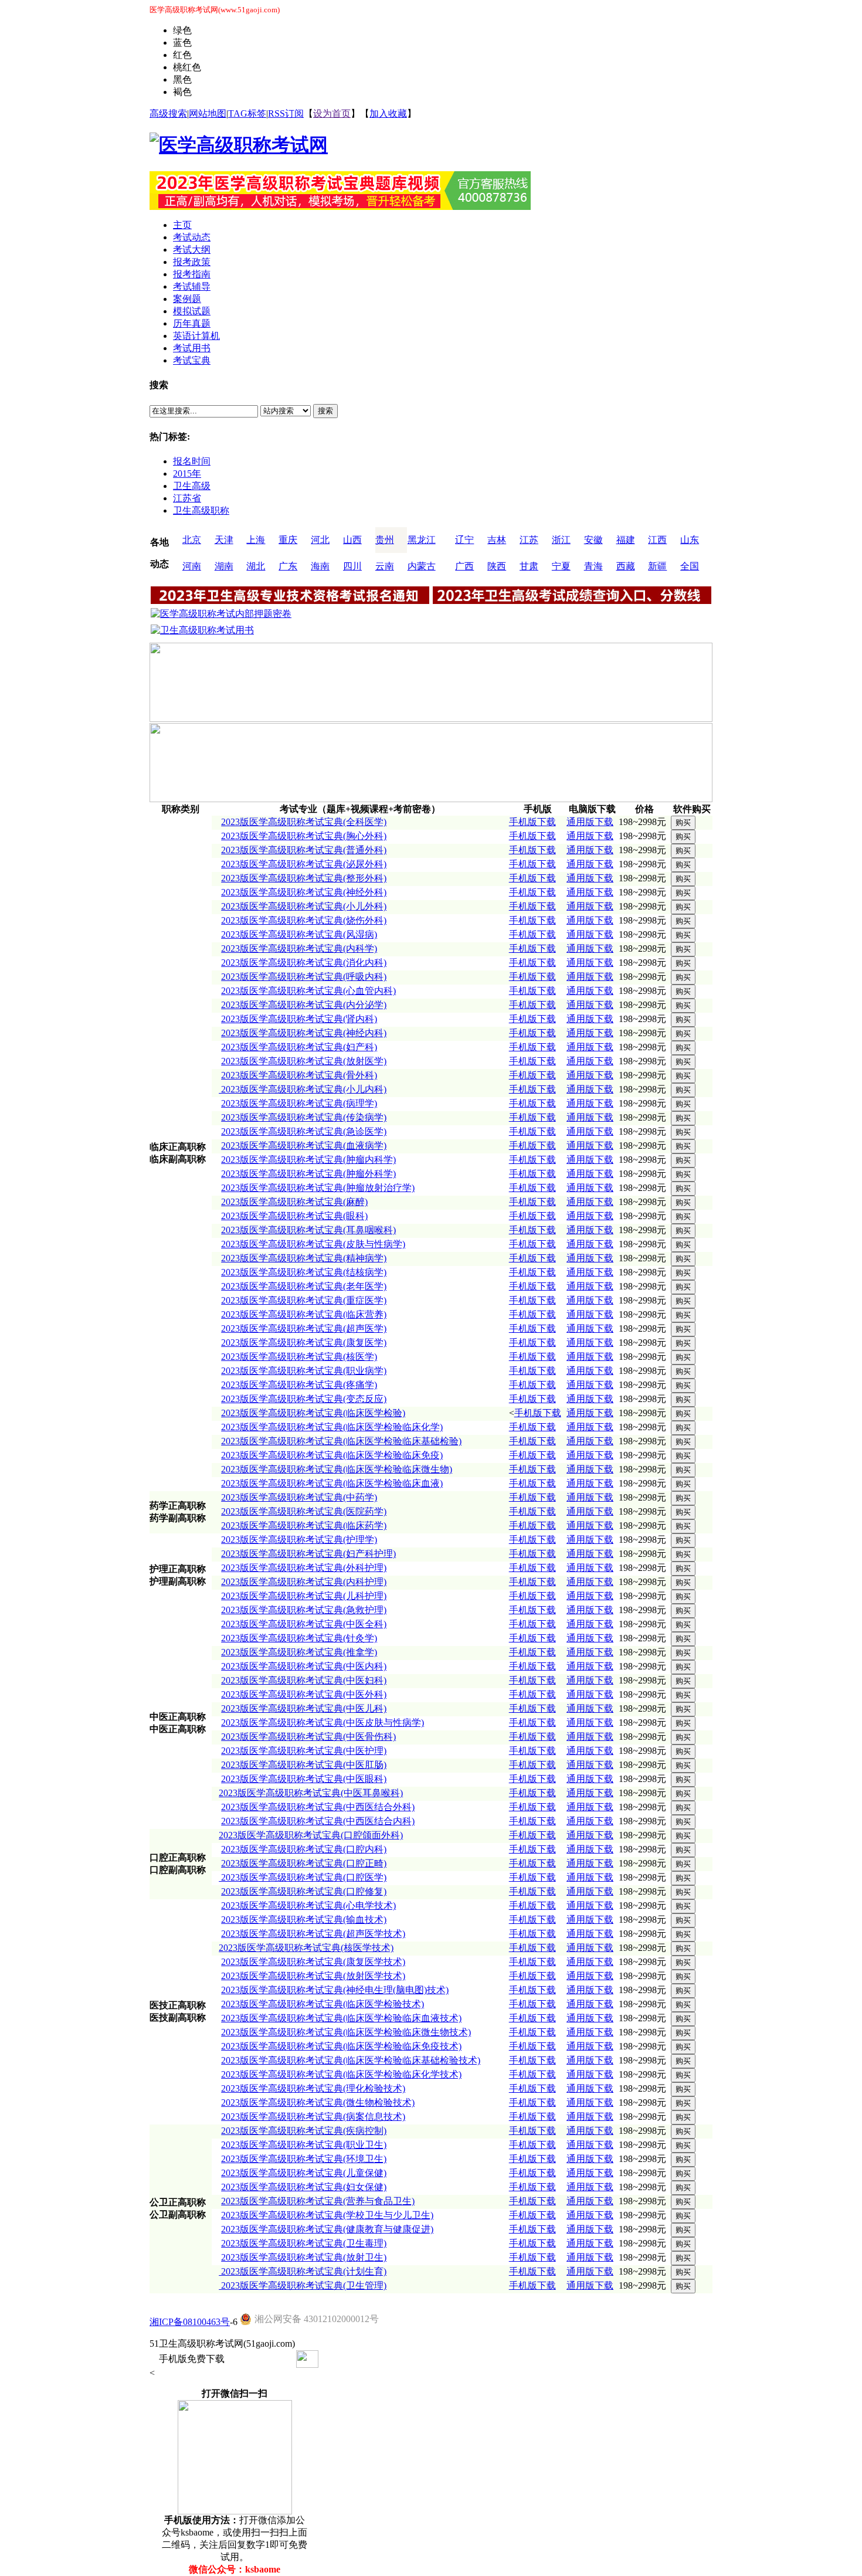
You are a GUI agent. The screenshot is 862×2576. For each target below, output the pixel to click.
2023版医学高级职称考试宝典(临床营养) (304, 1314)
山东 (690, 540)
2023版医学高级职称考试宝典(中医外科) (304, 1694)
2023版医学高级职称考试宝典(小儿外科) (304, 906)
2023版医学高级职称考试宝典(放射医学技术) (313, 1976)
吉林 (497, 540)
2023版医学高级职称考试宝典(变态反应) (304, 1399)
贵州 (385, 540)
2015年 (187, 474)
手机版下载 (532, 822)
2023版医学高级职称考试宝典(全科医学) (304, 822)
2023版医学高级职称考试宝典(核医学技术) (306, 1948)
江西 (657, 540)
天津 (224, 540)
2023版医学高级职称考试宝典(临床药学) (304, 1525)
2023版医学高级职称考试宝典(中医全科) (304, 1624)
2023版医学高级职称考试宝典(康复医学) (304, 1343)
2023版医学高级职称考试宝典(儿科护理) (304, 1596)
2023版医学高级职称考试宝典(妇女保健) (304, 2187)
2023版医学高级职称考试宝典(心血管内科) (308, 991)
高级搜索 (168, 113)
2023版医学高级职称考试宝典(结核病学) (304, 1272)
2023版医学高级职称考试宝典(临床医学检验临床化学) (332, 1427)
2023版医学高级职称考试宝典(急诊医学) (304, 1131)
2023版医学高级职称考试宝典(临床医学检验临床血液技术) (341, 2018)
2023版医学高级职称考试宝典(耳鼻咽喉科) (308, 1230)
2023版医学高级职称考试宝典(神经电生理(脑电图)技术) (335, 1990)
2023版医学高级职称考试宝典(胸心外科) (304, 836)
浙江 (561, 540)
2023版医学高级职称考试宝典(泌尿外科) (304, 864)
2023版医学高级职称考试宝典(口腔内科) (304, 1849)
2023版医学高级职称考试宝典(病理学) (299, 1103)
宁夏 (561, 566)
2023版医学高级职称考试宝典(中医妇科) (304, 1680)
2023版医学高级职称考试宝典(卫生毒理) (304, 2243)
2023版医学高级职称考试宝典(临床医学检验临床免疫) (332, 1455)
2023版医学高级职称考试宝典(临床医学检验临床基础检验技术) (351, 2060)
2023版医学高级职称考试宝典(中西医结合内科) (318, 1821)
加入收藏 (388, 113)
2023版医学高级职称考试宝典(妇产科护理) (308, 1554)
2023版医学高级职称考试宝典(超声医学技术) (313, 1934)
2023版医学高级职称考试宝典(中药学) (299, 1497)
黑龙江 (422, 540)
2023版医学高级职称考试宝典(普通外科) (304, 850)
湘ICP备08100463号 (190, 2322)
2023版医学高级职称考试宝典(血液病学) (304, 1146)
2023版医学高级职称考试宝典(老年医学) (304, 1286)
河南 (192, 566)
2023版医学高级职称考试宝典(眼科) (294, 1216)
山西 (352, 540)
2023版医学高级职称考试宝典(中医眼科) (304, 1779)
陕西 (497, 566)
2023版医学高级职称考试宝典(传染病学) (304, 1117)
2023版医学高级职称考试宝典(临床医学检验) (313, 1413)
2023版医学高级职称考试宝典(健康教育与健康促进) (327, 2229)
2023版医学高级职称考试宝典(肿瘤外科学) (308, 1174)
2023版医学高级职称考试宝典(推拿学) (299, 1652)
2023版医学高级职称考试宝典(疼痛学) (299, 1385)
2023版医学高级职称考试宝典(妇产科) (299, 1047)
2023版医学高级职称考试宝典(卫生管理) (303, 2285)
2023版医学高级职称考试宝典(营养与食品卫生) (318, 2201)
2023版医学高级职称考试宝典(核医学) (299, 1357)
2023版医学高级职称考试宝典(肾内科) (299, 1019)
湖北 (256, 566)
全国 (690, 566)
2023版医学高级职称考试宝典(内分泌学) (304, 1005)
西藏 (626, 566)
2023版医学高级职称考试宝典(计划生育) (303, 2271)
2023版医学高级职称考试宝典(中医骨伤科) (308, 1737)
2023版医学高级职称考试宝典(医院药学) (304, 1511)
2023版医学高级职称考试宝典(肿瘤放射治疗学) (318, 1188)
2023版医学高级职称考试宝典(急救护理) (304, 1610)
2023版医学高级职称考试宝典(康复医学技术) (313, 1962)
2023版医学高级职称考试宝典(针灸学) (299, 1638)
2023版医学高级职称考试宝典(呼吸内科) (304, 977)
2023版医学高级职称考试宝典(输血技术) (304, 1920)
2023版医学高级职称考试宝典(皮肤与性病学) (313, 1244)
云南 (385, 566)
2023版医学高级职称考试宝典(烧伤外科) (304, 920)
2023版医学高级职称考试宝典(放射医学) (304, 1061)
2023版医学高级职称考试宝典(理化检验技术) (313, 2088)
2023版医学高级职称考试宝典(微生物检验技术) (318, 2102)
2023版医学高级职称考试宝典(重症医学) (304, 1300)
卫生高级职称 (201, 510)
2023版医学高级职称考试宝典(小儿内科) (303, 1089)
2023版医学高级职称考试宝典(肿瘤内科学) (308, 1160)
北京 (192, 540)
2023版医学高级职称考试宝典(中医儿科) (304, 1708)
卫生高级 (192, 486)
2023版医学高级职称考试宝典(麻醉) (294, 1202)
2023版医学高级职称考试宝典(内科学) (299, 948)
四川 (352, 566)
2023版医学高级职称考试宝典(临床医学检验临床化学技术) (341, 2074)
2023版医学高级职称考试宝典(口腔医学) (303, 1877)
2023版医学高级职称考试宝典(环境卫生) (304, 2159)
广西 (464, 566)
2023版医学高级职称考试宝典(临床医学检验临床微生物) (337, 1469)
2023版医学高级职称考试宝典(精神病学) (304, 1258)
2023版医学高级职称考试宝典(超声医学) (304, 1328)
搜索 (325, 411)
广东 (288, 566)
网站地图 (208, 113)
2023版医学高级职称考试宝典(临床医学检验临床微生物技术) (346, 2032)
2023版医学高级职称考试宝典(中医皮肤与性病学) (323, 1723)
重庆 (288, 540)
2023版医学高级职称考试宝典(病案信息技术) (313, 2117)
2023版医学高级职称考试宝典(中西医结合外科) (318, 1807)
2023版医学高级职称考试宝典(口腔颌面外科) (311, 1835)
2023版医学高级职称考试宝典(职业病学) (304, 1371)
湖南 (224, 566)
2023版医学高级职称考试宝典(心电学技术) (308, 1905)
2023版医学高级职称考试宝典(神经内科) (304, 1033)
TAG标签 (247, 113)
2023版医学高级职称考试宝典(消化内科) (304, 963)
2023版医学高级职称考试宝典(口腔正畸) (304, 1863)
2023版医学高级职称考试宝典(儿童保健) (304, 2173)
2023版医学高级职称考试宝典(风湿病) (299, 934)
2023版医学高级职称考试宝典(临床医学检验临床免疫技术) (341, 2046)
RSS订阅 (286, 113)
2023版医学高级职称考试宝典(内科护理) (304, 1582)
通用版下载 (590, 822)
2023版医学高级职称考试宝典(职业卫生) (304, 2145)
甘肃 (529, 566)
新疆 (657, 566)
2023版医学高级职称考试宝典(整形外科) (304, 878)
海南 (320, 566)
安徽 (593, 540)
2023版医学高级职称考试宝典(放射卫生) (304, 2257)
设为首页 (332, 113)
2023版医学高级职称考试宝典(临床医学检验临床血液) (332, 1483)
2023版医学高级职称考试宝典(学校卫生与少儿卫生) (327, 2215)
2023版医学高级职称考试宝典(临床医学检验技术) (323, 2004)
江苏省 (187, 498)
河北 (320, 540)
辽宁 (464, 540)
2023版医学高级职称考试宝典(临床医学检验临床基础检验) (341, 1441)
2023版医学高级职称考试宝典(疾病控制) (304, 2131)
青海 (593, 566)
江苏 (529, 540)
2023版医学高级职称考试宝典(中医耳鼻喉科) (311, 1793)
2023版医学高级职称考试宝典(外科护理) (304, 1568)
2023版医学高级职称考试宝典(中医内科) (304, 1666)
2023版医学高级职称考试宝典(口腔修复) (304, 1891)
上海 (256, 540)
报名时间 (192, 461)
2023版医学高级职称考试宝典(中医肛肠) (304, 1765)
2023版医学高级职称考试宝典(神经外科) (304, 892)
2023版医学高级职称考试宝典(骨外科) (299, 1075)
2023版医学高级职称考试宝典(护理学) (299, 1540)
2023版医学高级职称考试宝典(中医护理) (304, 1751)
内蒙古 (422, 566)
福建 (626, 540)
